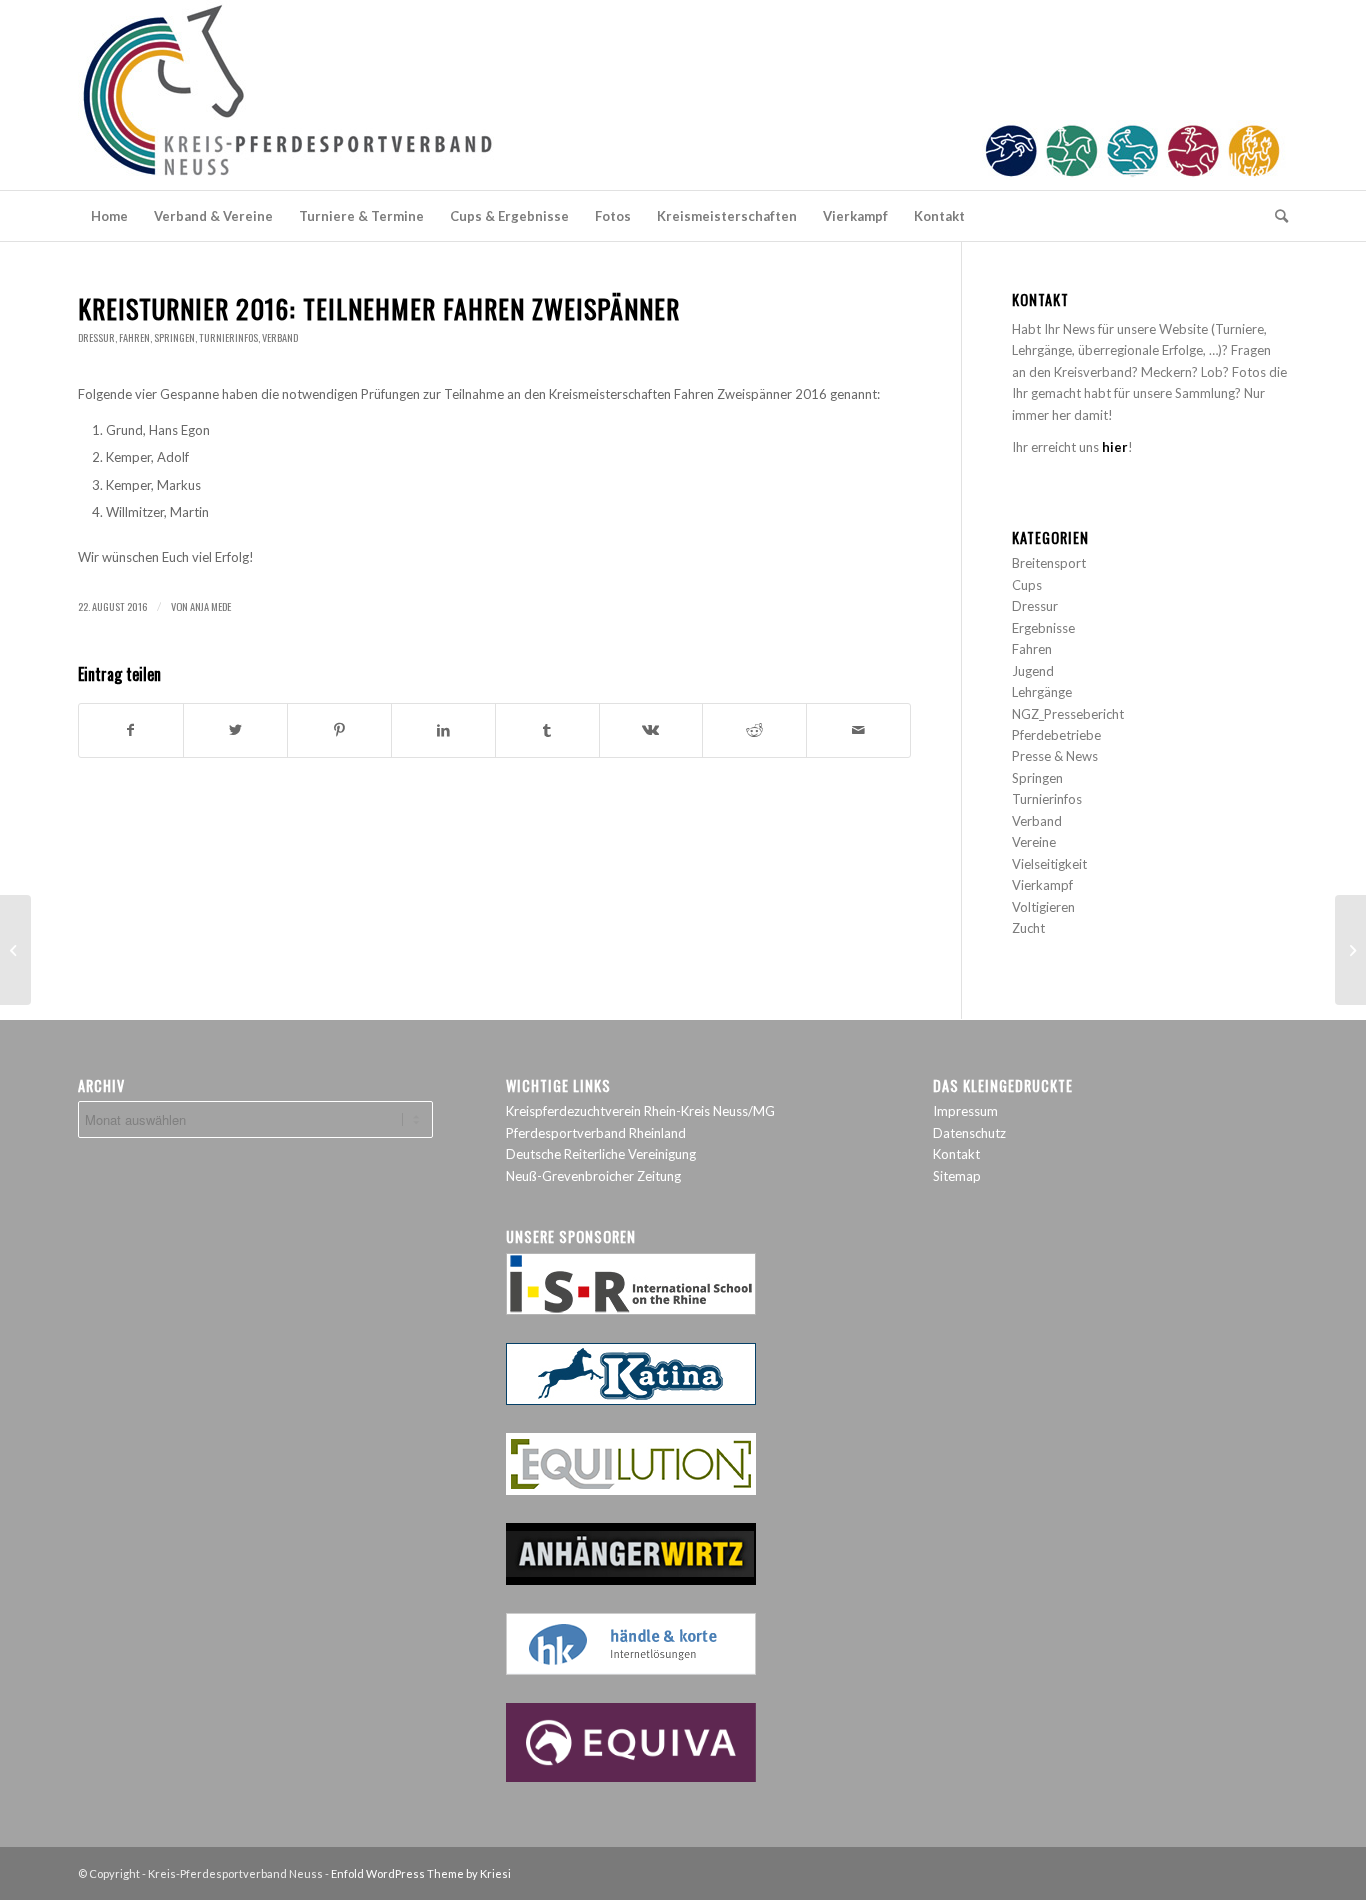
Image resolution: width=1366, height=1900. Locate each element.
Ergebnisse (1043, 628)
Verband (280, 337)
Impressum (965, 1111)
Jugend (1033, 671)
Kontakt (956, 1154)
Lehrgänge (1042, 692)
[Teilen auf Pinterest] (339, 730)
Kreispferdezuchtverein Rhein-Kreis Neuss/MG (640, 1111)
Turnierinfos (228, 337)
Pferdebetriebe (1056, 735)
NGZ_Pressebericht (1068, 714)
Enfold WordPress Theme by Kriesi (421, 1873)
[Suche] (1275, 216)
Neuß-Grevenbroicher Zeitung (593, 1176)
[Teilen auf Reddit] (754, 730)
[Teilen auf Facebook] (131, 730)
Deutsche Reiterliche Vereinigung (601, 1154)
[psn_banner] (683, 95)
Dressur (96, 337)
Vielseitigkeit (1049, 864)
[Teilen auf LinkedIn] (443, 730)
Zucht (1028, 928)
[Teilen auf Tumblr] (547, 730)
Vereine (1034, 842)
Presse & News (1055, 756)
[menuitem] (109, 216)
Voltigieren (1043, 907)
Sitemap (957, 1176)
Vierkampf (1042, 885)
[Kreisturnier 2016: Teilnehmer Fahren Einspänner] (15, 950)
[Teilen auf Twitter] (235, 730)
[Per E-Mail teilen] (858, 730)
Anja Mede (210, 606)
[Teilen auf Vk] (651, 730)
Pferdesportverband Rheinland (596, 1133)
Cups (1027, 585)
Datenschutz (969, 1133)
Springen (174, 337)
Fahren (134, 337)
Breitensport (1049, 563)
